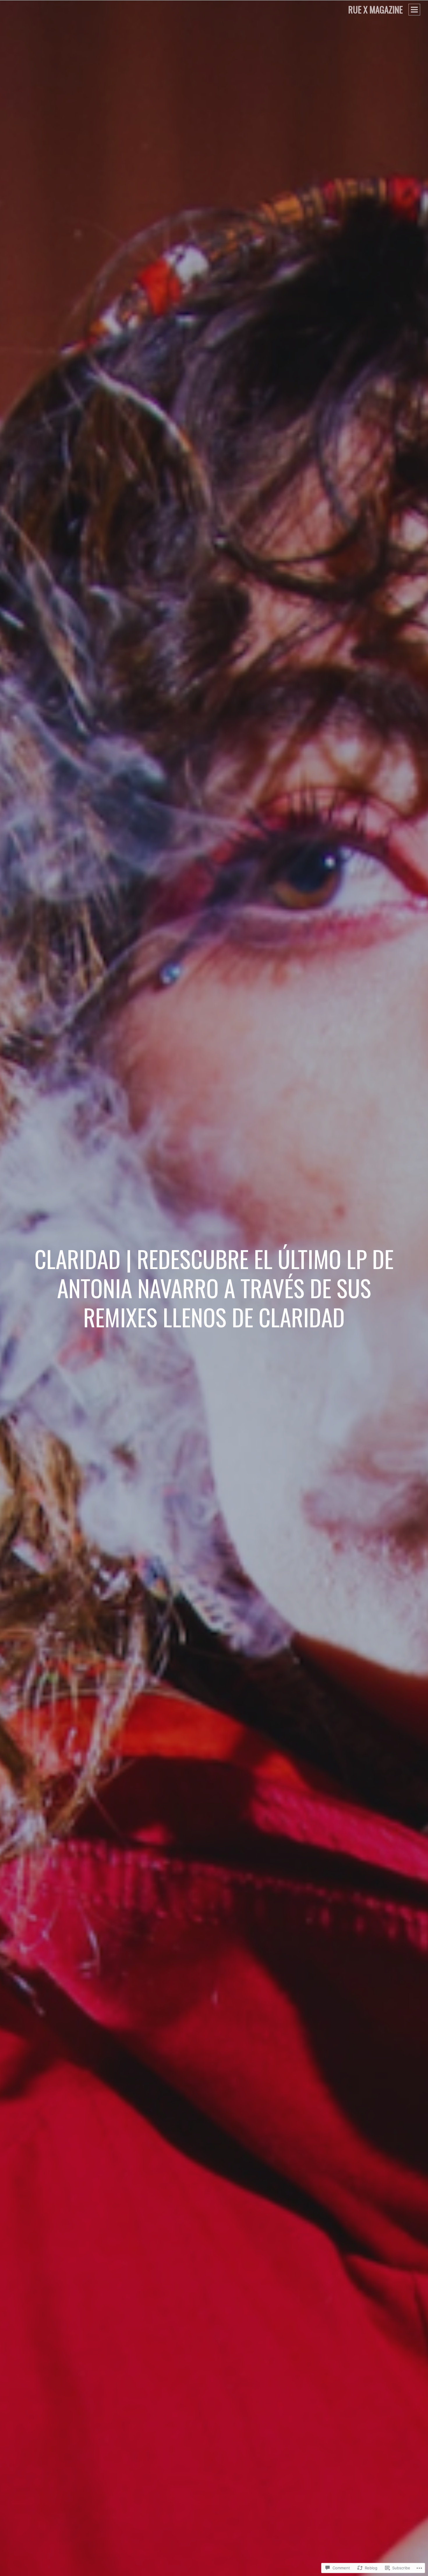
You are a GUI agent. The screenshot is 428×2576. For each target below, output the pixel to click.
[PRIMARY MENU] (414, 10)
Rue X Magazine (375, 9)
